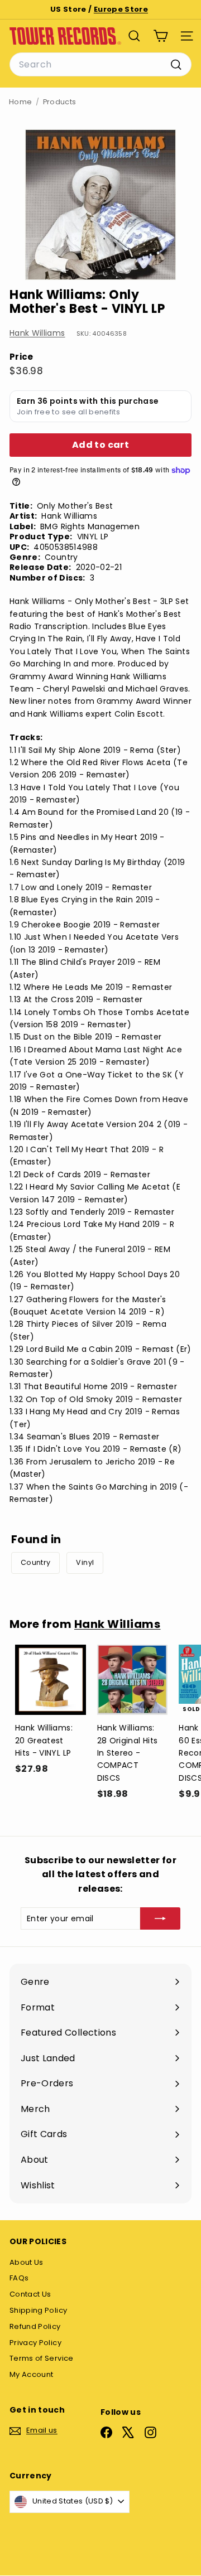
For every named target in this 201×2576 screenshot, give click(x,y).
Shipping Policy (38, 2310)
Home (20, 102)
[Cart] (161, 36)
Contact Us (30, 2294)
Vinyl (85, 1562)
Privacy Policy (35, 2343)
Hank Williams (37, 333)
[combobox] (100, 65)
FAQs (19, 2278)
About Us (27, 2262)
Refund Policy (35, 2326)
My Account (32, 2374)
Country (35, 1562)
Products (60, 102)
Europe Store (121, 9)
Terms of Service (42, 2358)
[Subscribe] (160, 1918)
